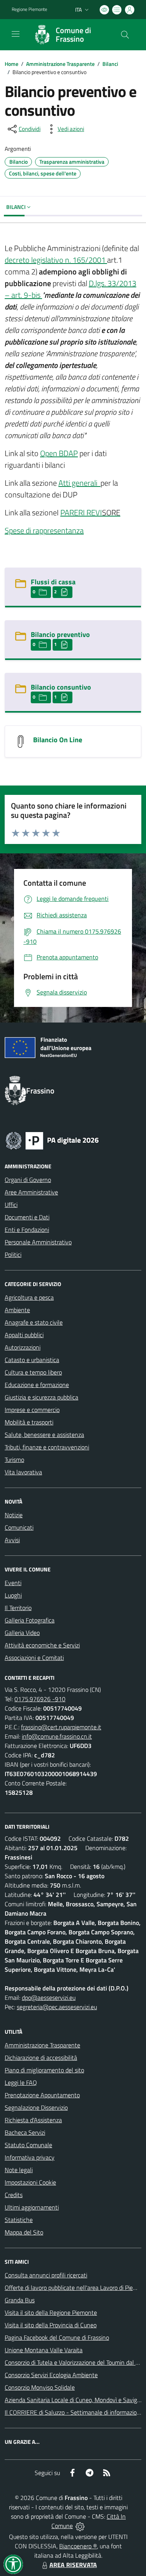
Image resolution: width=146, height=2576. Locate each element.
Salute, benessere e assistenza (44, 1435)
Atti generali (79, 483)
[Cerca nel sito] (125, 35)
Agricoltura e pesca (29, 1297)
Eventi (13, 1583)
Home (11, 64)
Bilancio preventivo (60, 634)
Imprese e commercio (32, 1410)
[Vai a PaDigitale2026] (52, 1140)
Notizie (14, 1515)
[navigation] (16, 34)
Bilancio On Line (58, 740)
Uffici (11, 1205)
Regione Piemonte (29, 9)
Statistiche (19, 2220)
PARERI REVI (81, 512)
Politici (13, 1254)
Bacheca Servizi (25, 2132)
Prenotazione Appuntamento (42, 2095)
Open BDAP (59, 453)
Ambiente (17, 1310)
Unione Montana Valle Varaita (44, 2350)
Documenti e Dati (27, 1217)
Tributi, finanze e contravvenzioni (47, 1447)
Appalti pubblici (24, 1335)
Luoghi (13, 1595)
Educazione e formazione (37, 1385)
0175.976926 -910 (40, 1699)
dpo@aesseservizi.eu (49, 1997)
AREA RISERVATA (73, 2565)
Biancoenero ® (78, 2546)
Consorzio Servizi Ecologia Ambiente (51, 2375)
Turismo (14, 1460)
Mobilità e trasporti (29, 1422)
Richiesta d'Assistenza (33, 2120)
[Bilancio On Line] (21, 741)
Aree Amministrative (31, 1192)
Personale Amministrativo (38, 1242)
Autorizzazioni (23, 1347)
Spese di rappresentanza (44, 530)
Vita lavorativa (23, 1472)
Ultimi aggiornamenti (32, 2207)
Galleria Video (22, 1633)
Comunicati (19, 1527)
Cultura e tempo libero (33, 1372)
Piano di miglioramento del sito (44, 2070)
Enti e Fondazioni (27, 1230)
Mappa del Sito (24, 2232)
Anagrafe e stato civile (34, 1322)
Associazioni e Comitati (34, 1658)
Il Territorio (18, 1608)
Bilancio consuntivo (61, 687)
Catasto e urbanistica (32, 1360)
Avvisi (12, 1540)
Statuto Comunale (28, 2145)
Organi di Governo (28, 1180)
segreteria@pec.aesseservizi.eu (57, 2007)
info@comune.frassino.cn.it (57, 1736)
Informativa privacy (30, 2157)
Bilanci (110, 64)
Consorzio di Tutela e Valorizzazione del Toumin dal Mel (75, 2362)
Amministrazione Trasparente (60, 64)
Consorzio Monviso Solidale (40, 2387)
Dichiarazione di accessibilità (41, 2058)
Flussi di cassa (53, 582)
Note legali (19, 2170)
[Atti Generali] (100, 483)
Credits (14, 2195)
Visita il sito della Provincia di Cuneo (51, 2325)
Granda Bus (20, 2300)
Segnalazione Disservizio (36, 2107)
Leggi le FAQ (21, 2082)
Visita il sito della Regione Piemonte (51, 2312)
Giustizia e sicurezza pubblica (41, 1397)
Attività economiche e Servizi (42, 1645)
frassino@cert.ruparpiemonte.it (61, 1727)
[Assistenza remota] (80, 2526)
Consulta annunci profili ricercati (46, 2275)
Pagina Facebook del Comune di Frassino (57, 2337)
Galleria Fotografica (30, 1620)
